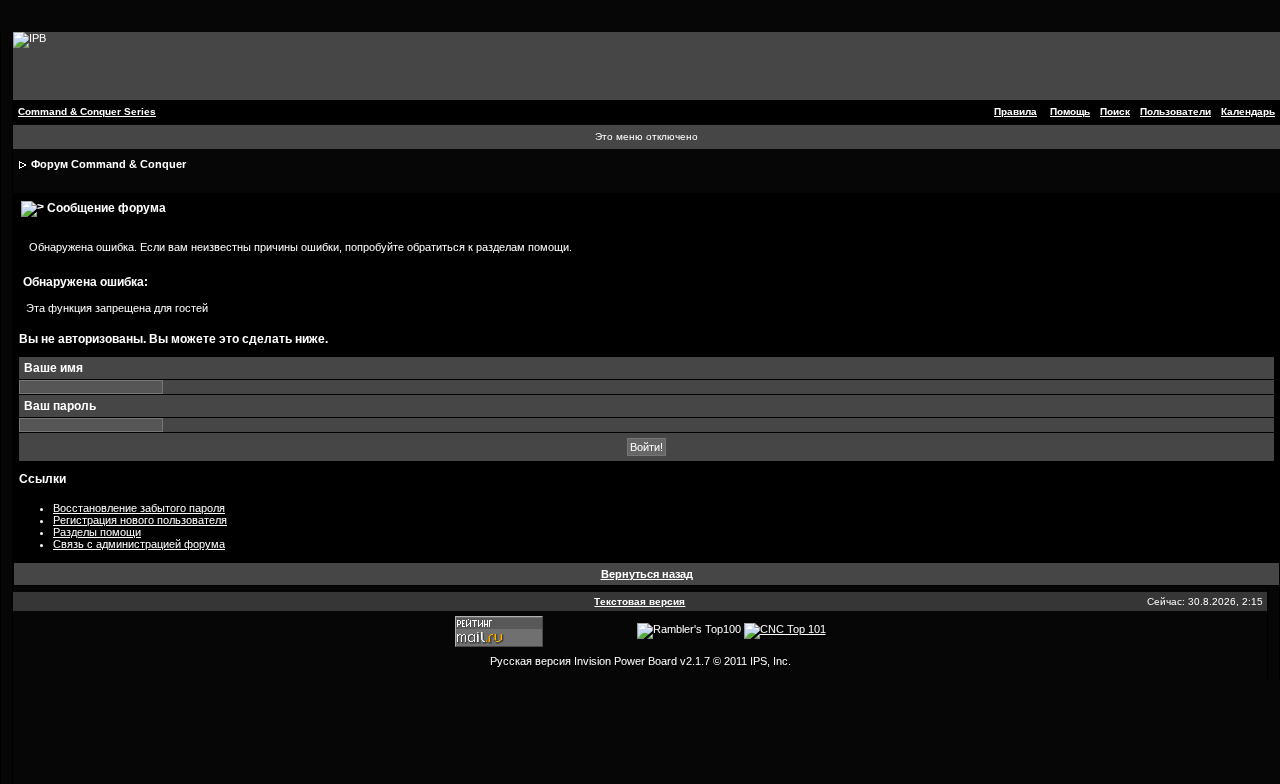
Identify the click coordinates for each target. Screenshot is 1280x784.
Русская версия (530, 661)
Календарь (1248, 111)
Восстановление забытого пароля (139, 508)
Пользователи (1175, 111)
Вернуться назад (647, 574)
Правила (1015, 111)
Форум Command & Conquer (108, 164)
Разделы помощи (97, 532)
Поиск (1115, 111)
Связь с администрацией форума (139, 544)
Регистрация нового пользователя (140, 520)
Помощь (1070, 111)
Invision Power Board (625, 661)
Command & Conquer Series (87, 111)
